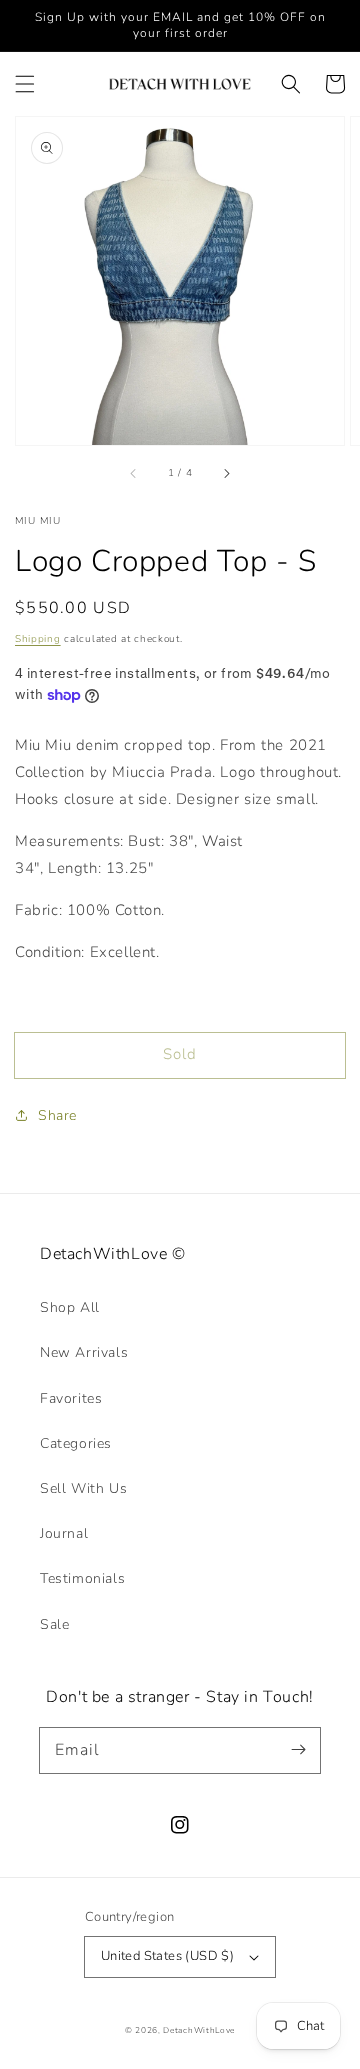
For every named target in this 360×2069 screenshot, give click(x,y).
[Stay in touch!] (298, 1750)
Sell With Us (83, 1488)
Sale (54, 1624)
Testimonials (82, 1578)
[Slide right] (226, 473)
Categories (76, 1443)
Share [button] (57, 1115)
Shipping (38, 639)
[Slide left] (134, 473)
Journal (64, 1533)
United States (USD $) (167, 1956)
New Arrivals (84, 1352)
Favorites (71, 1398)
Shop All (70, 1307)
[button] (25, 84)
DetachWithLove (199, 2030)
